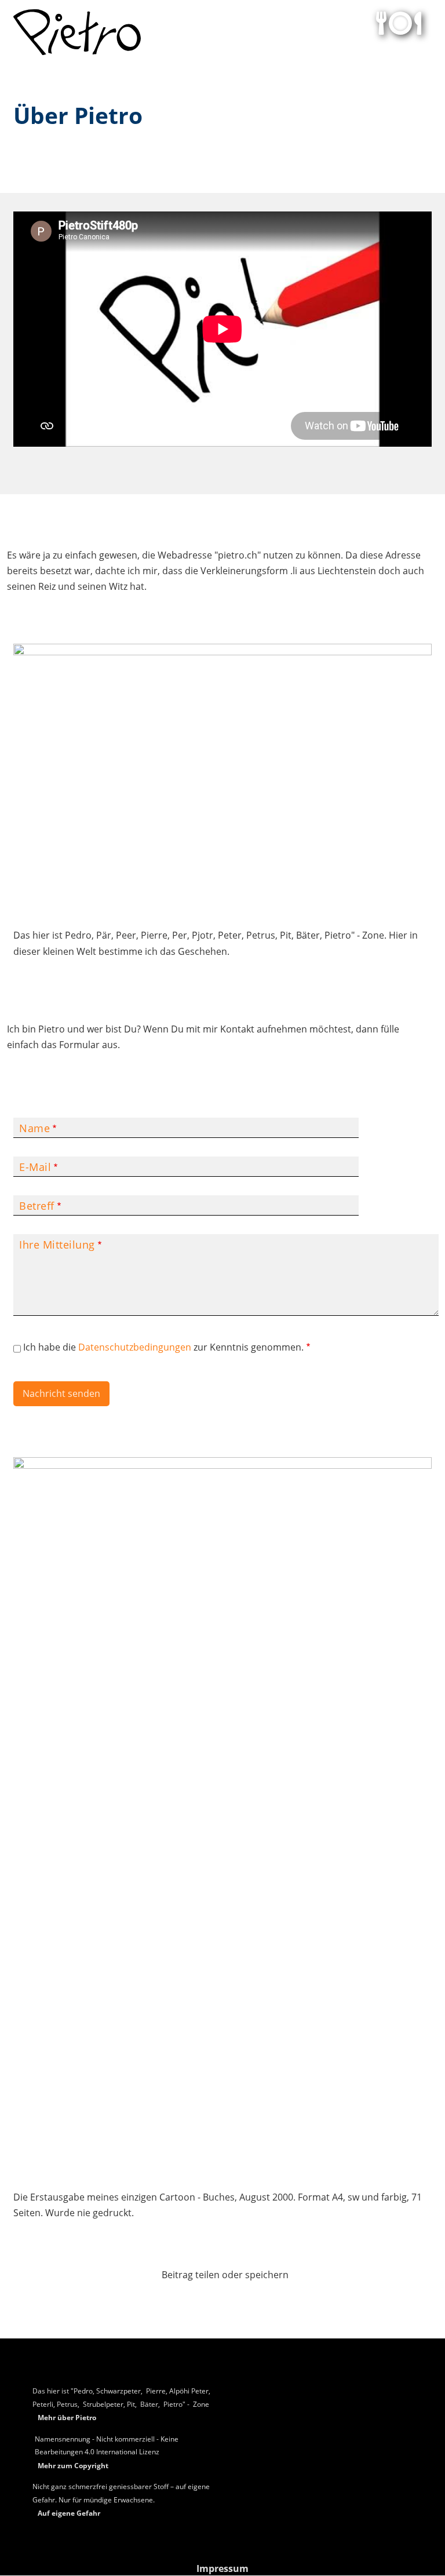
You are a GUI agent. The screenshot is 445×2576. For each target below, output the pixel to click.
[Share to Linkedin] (250, 2299)
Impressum (222, 2568)
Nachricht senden (61, 1393)
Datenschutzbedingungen (135, 1347)
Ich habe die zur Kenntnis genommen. (163, 1347)
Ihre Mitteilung (57, 1245)
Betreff (37, 1206)
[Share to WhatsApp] (222, 2299)
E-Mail (35, 1167)
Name (34, 1128)
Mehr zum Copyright (73, 2466)
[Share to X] (195, 2299)
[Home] (77, 32)
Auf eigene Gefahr (69, 2513)
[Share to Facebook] (167, 2299)
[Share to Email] (278, 2299)
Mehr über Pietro (67, 2418)
